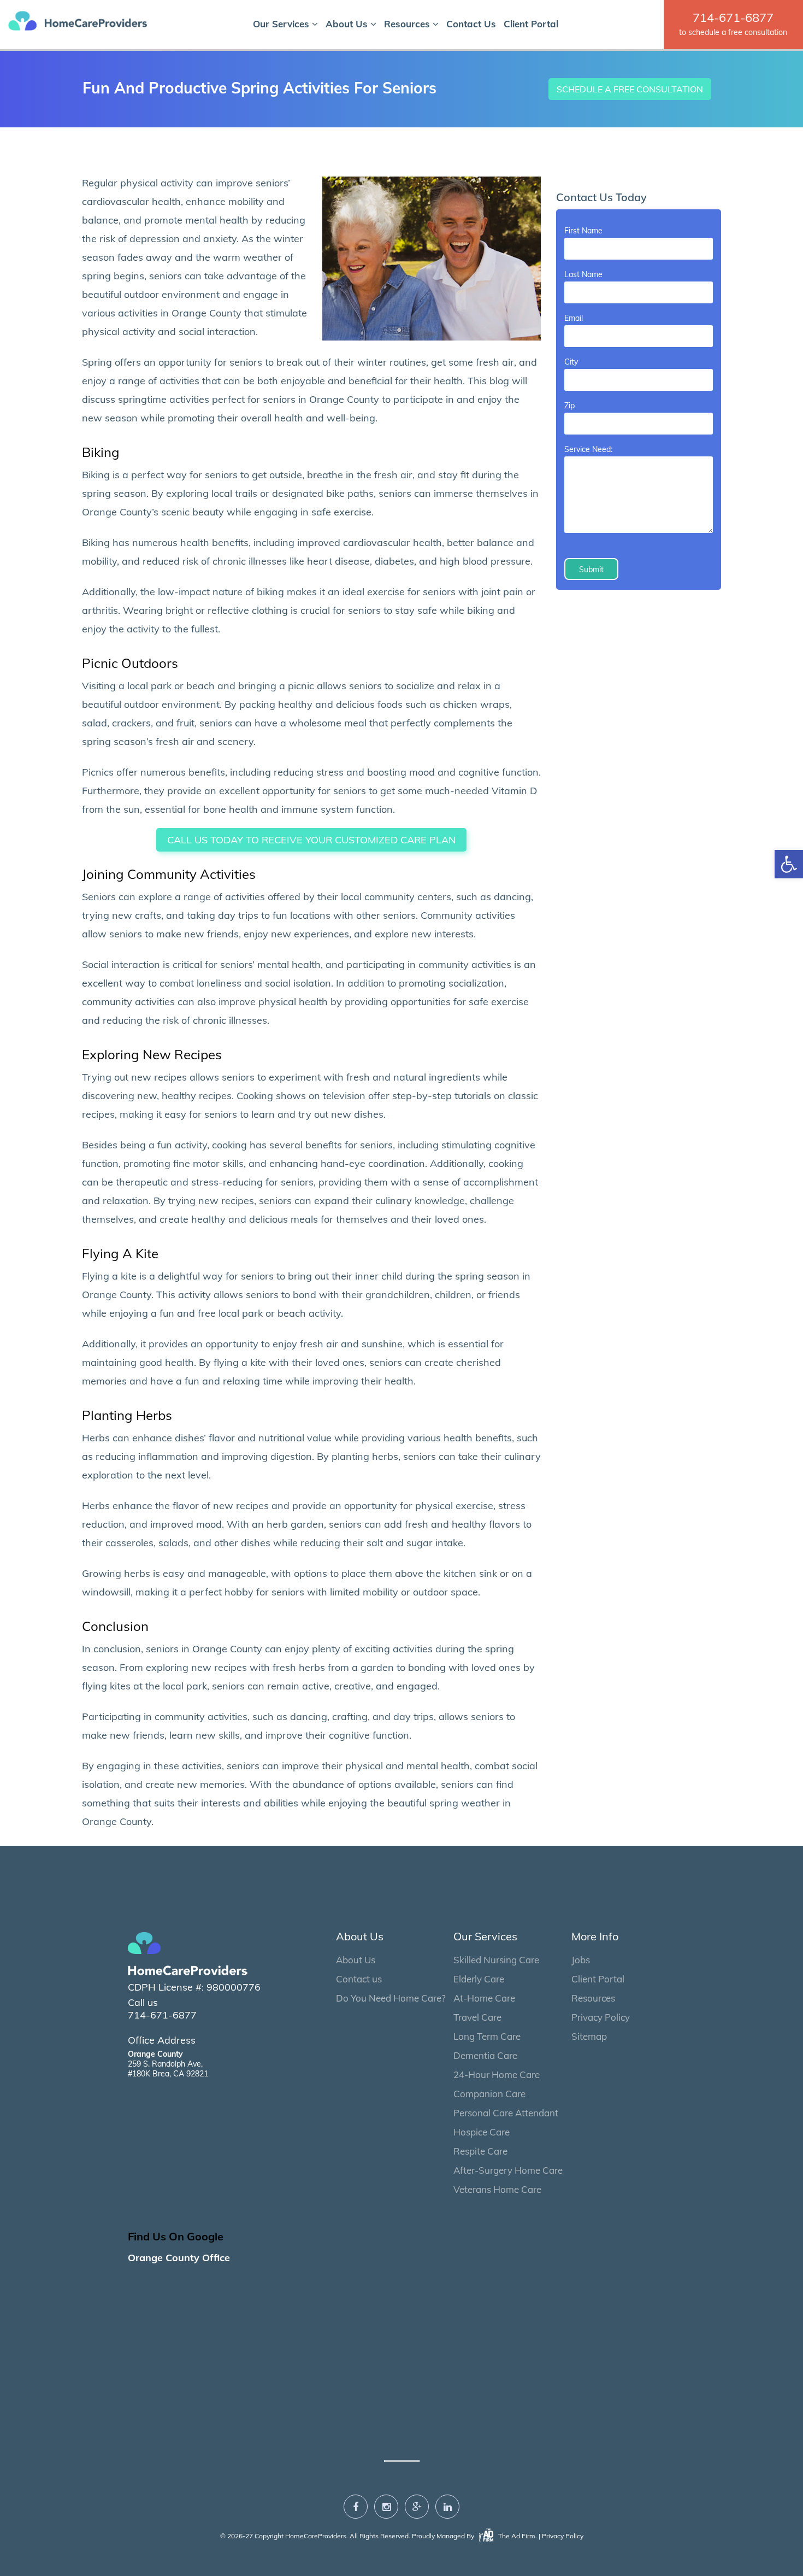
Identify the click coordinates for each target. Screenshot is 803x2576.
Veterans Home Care (497, 2189)
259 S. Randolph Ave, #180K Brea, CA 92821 (168, 2064)
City (571, 362)
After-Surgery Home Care (508, 2170)
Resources (408, 24)
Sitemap (589, 2036)
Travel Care (477, 2017)
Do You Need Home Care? (391, 1998)
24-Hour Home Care (497, 2075)
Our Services (282, 24)
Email (574, 318)
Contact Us (471, 24)
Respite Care (480, 2151)
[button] (789, 864)
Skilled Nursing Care (496, 1960)
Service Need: (588, 449)
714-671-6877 (733, 17)
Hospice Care (482, 2132)
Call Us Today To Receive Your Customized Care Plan (311, 840)
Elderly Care (479, 1979)
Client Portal (531, 24)
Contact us (359, 1979)
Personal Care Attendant (506, 2113)
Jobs (581, 1960)
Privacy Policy (601, 2017)
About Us (348, 24)
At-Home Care (484, 1998)
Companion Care (489, 2094)
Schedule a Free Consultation (630, 89)
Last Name (583, 274)
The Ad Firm (516, 2536)
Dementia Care (485, 2055)
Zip (569, 406)
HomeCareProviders (316, 2536)
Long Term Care (487, 2036)
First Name (583, 231)
